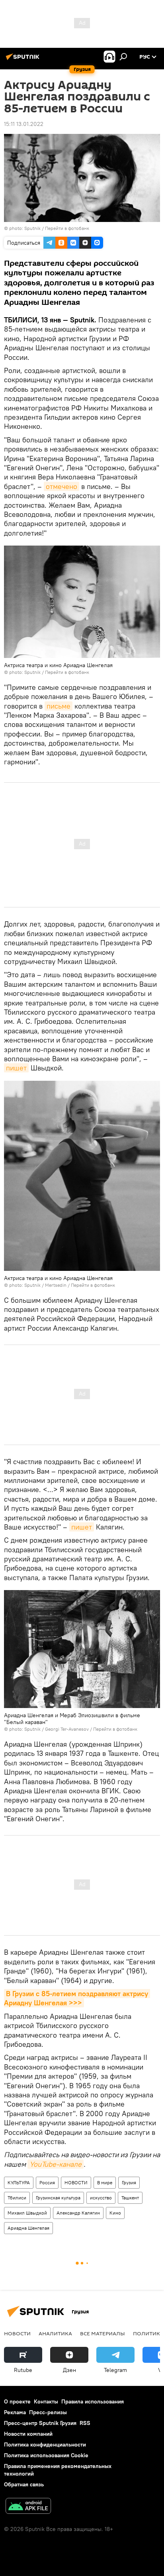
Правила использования (93, 2401)
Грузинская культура (58, 2198)
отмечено (61, 486)
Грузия (129, 2182)
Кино (115, 2213)
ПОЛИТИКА (148, 2333)
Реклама (15, 2412)
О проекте (17, 2401)
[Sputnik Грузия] (24, 60)
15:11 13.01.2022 (24, 124)
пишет (16, 1068)
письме (59, 706)
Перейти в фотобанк (67, 228)
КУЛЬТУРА (19, 2182)
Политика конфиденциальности (45, 2444)
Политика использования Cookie (46, 2455)
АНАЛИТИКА (55, 2333)
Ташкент (130, 2198)
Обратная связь (24, 2484)
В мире (105, 2182)
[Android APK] (28, 2507)
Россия (47, 2182)
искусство (101, 2198)
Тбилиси (17, 2198)
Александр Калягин (78, 2213)
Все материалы (102, 2333)
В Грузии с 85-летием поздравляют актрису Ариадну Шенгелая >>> (77, 1998)
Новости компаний (28, 2434)
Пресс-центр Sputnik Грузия (40, 2423)
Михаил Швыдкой (27, 2213)
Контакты (46, 2401)
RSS (85, 2423)
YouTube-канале (56, 2164)
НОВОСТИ (76, 2182)
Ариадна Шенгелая (28, 2228)
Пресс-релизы (48, 2412)
